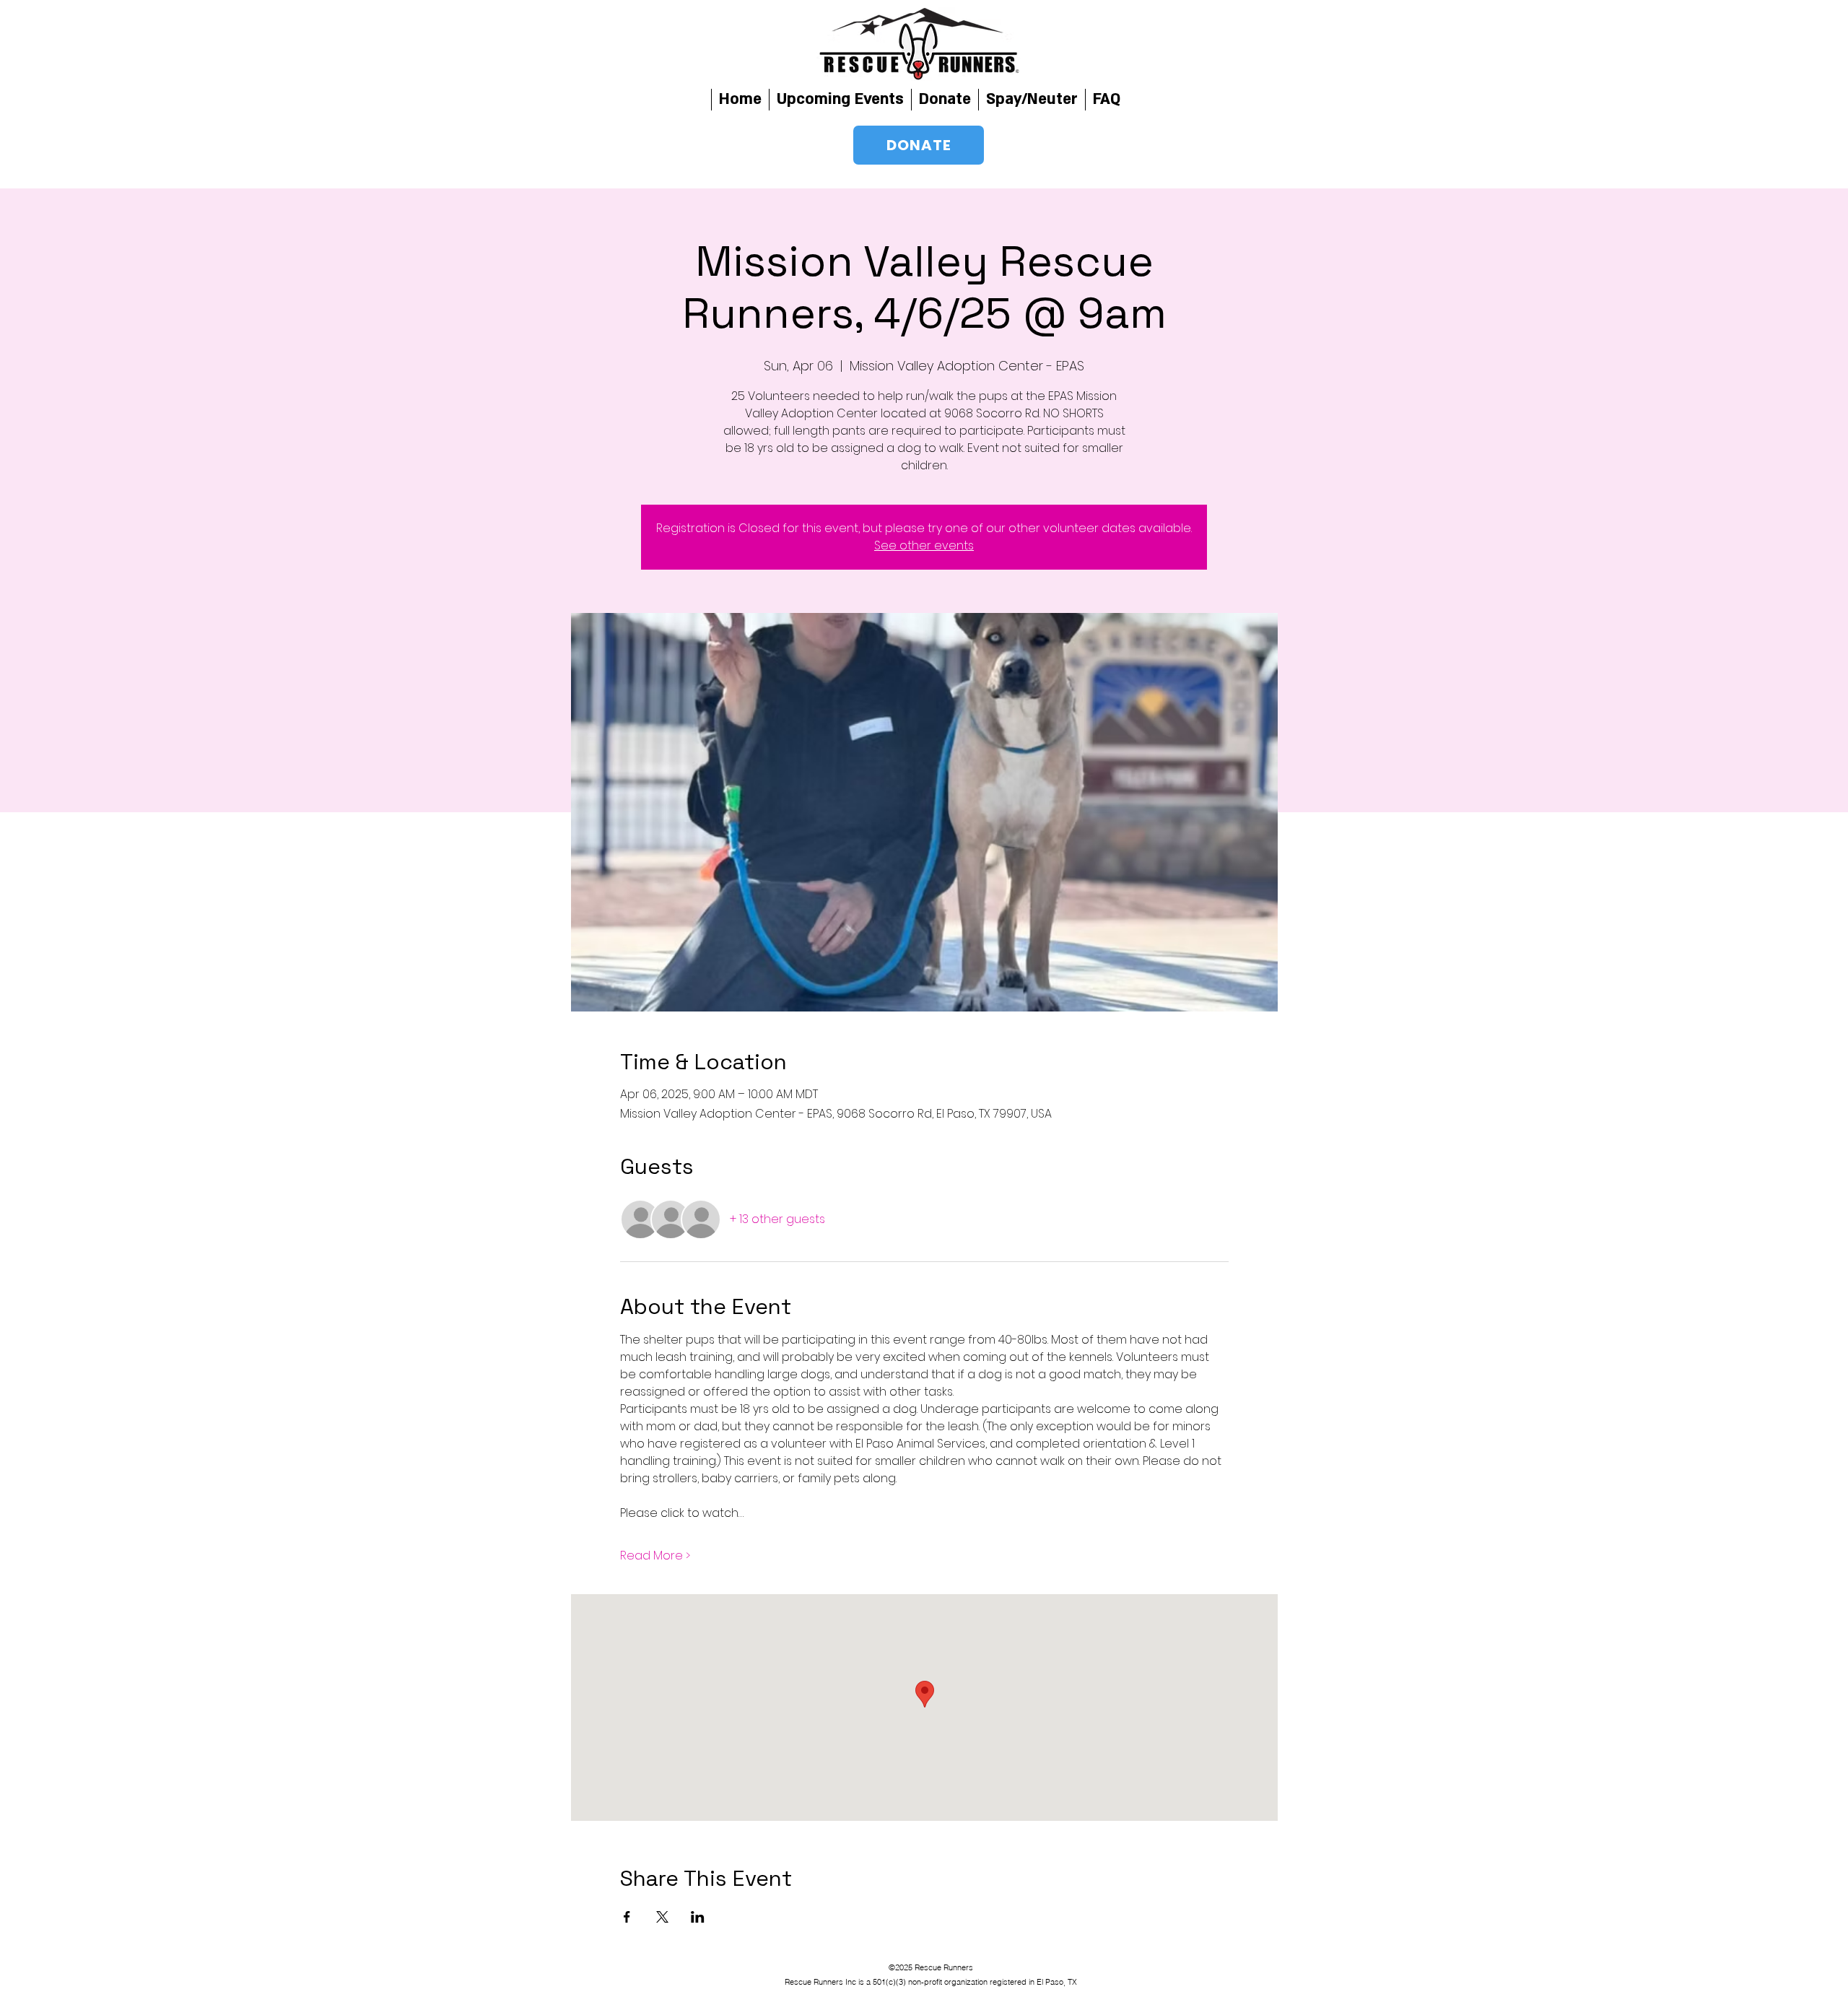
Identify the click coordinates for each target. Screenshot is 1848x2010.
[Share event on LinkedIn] (698, 1917)
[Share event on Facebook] (627, 1917)
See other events (924, 545)
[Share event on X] (662, 1917)
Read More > (655, 1556)
